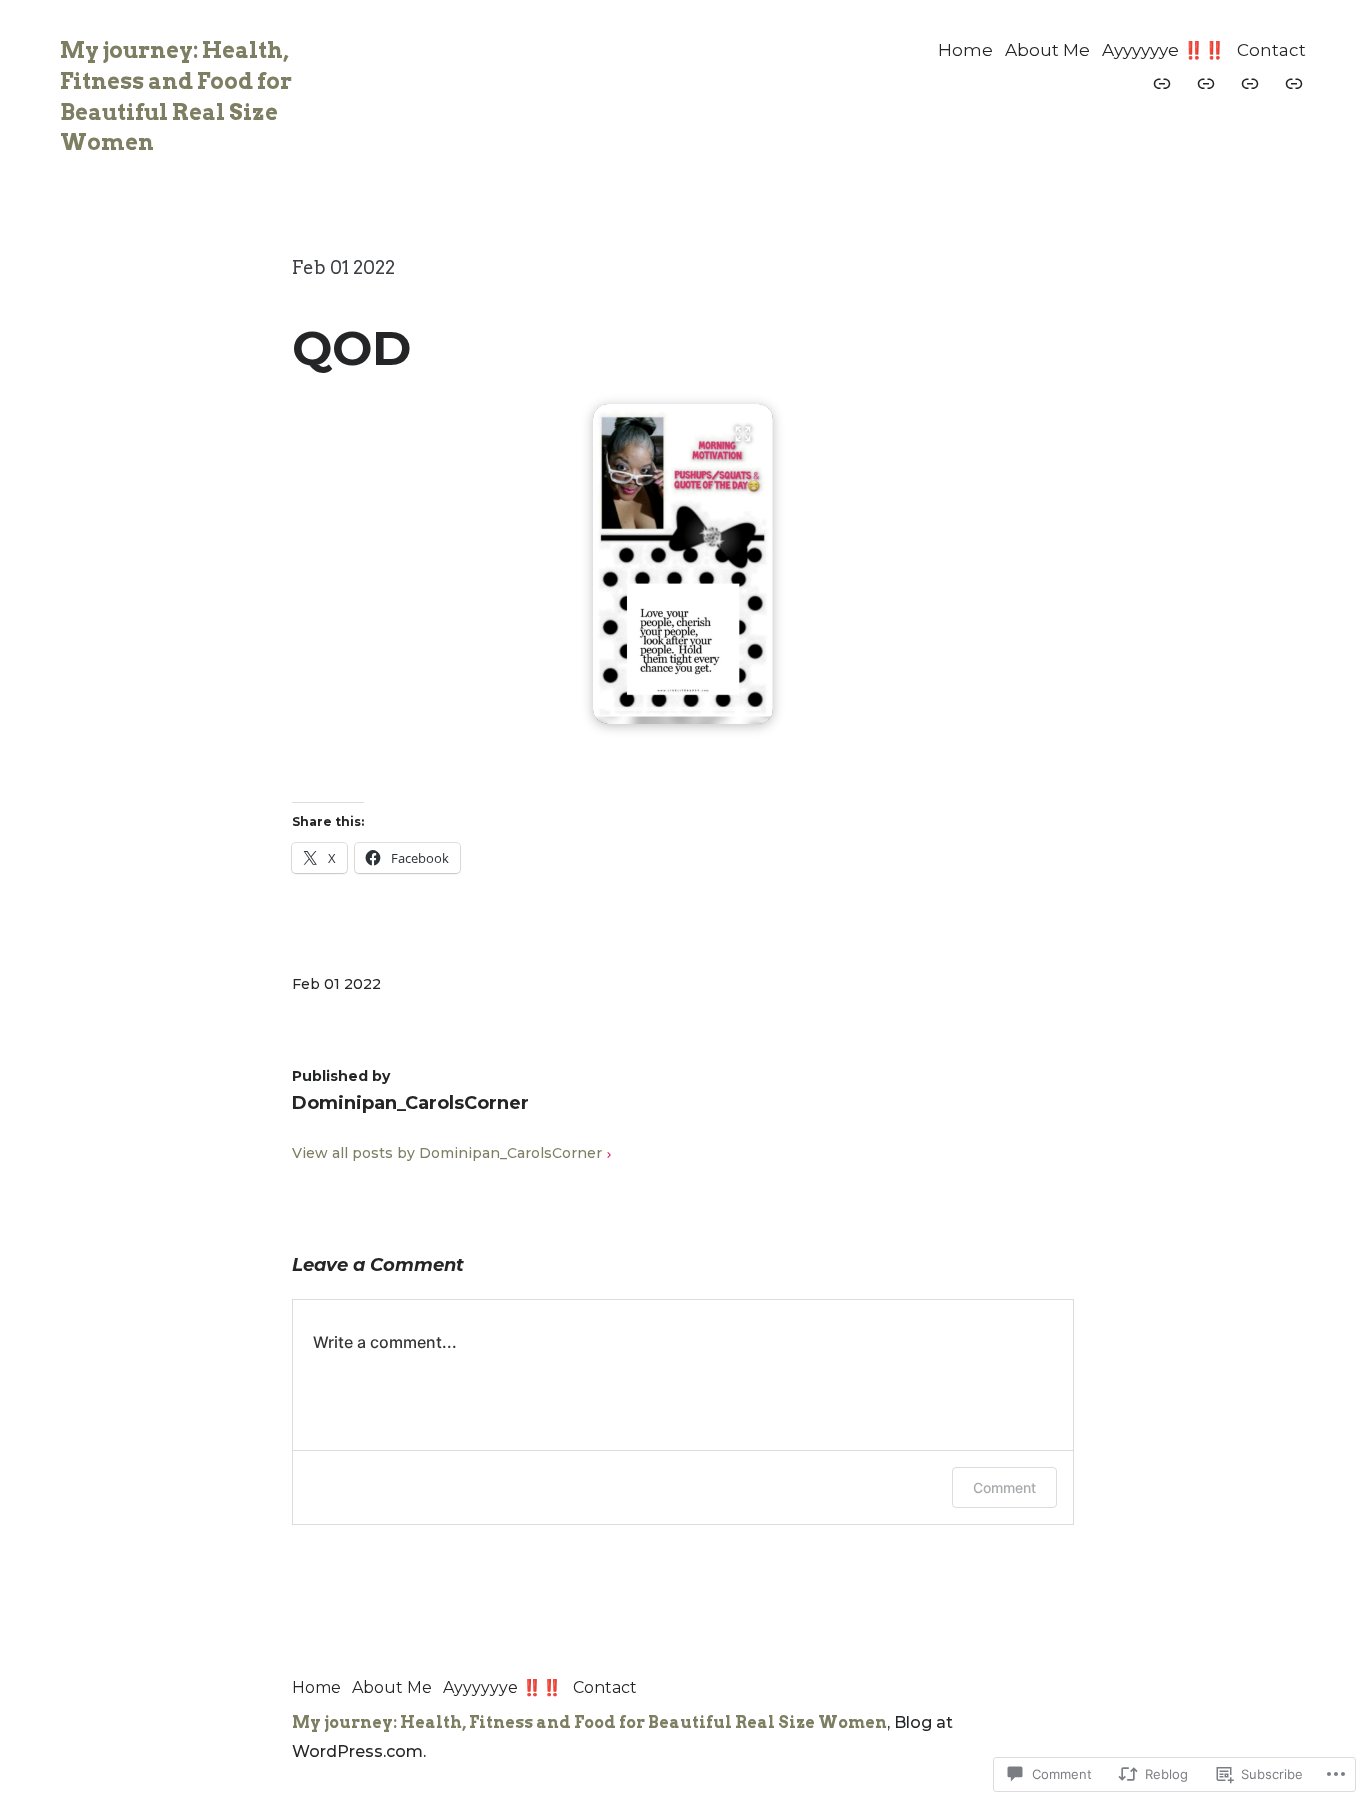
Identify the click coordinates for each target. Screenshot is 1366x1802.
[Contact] (1294, 83)
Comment (1004, 1487)
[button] (683, 564)
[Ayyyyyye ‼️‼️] (1250, 83)
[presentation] (683, 709)
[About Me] (1206, 83)
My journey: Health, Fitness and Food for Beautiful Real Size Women (589, 1722)
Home (965, 50)
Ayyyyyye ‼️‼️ (1163, 50)
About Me (1047, 50)
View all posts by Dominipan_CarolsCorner (447, 1153)
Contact (1271, 50)
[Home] (1162, 83)
